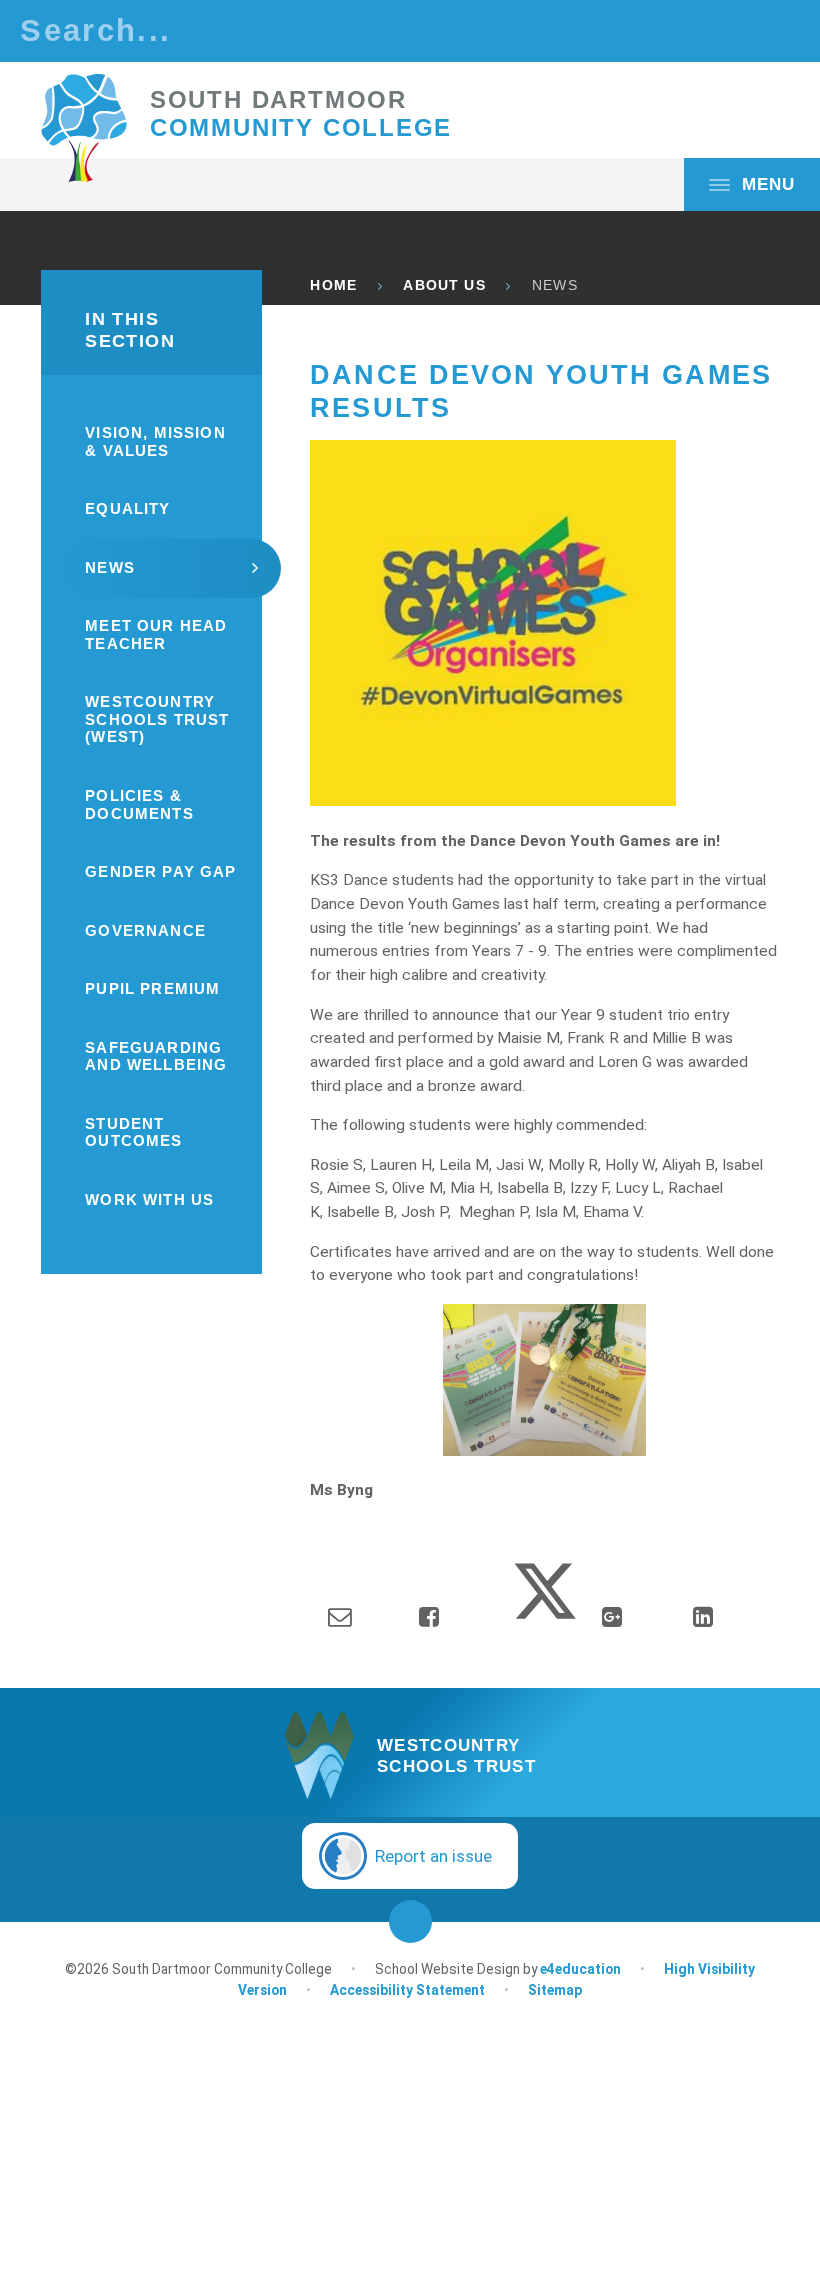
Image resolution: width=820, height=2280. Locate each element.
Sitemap (555, 1990)
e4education (580, 1969)
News (555, 285)
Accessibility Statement (407, 1990)
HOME (333, 285)
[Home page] (84, 128)
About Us (444, 285)
